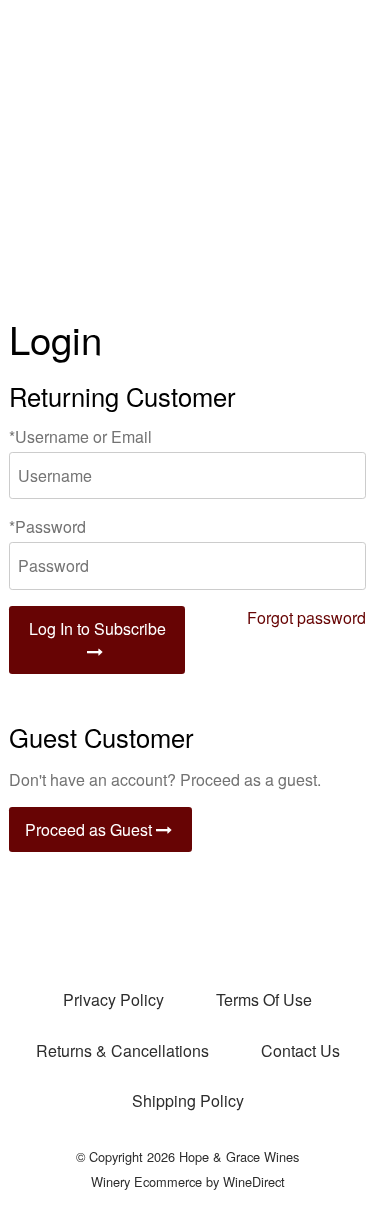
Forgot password (306, 617)
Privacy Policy (113, 999)
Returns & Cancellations (122, 1050)
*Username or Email (80, 436)
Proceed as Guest (90, 829)
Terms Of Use (264, 999)
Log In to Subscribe (97, 628)
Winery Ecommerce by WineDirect (188, 1181)
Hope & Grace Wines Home (188, 150)
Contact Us (300, 1050)
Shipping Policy (188, 1100)
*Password (47, 526)
